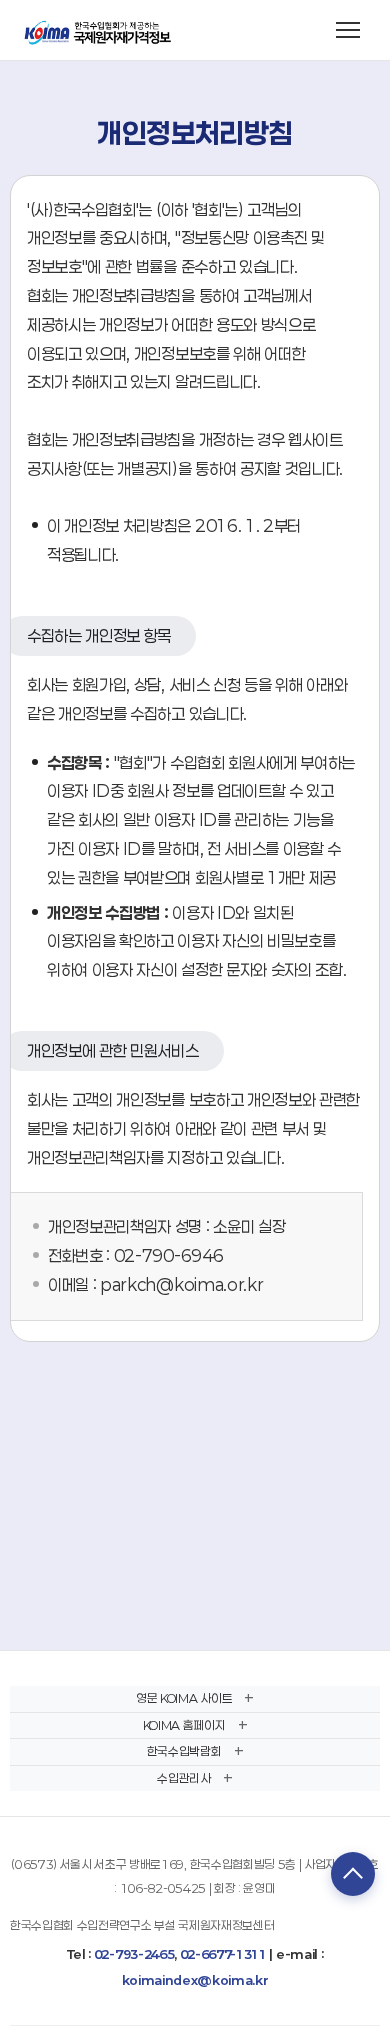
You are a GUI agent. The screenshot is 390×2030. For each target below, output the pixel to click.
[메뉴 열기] (348, 30)
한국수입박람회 (184, 1751)
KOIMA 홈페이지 (184, 1725)
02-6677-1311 (223, 1954)
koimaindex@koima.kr (195, 1980)
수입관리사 (183, 1778)
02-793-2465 (134, 1954)
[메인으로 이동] (99, 29)
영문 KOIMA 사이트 (184, 1698)
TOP (353, 1874)
